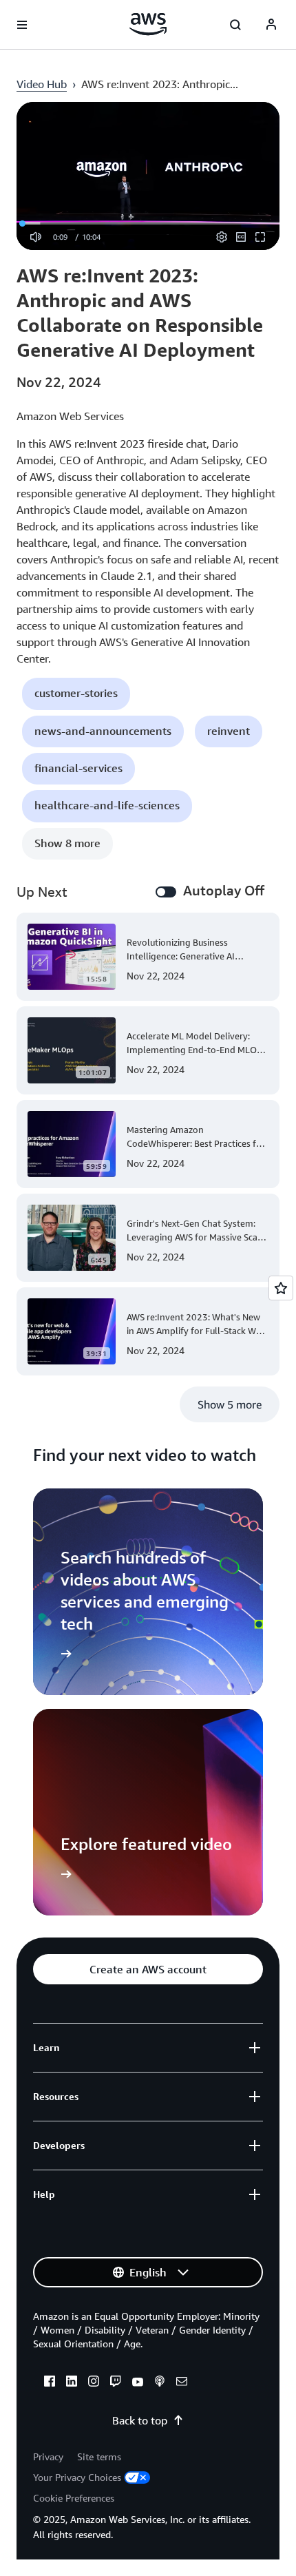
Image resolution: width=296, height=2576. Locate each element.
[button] (76, 694)
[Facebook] (50, 2383)
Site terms (99, 2456)
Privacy (48, 2456)
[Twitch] (116, 2383)
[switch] (166, 892)
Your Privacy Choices (77, 2477)
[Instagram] (94, 2383)
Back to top (140, 2420)
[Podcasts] (160, 2383)
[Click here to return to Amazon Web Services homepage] (148, 24)
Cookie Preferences (74, 2498)
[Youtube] (138, 2383)
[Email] (182, 2383)
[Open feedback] (281, 1288)
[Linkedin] (72, 2383)
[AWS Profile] (271, 25)
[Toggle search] (235, 25)
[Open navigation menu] (22, 25)
